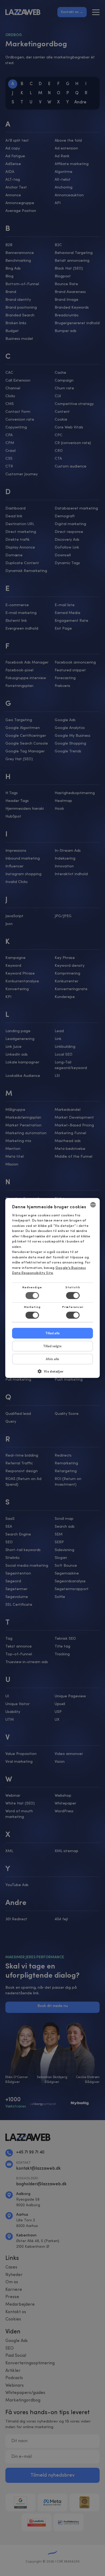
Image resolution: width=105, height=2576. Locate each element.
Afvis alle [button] (52, 1359)
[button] (53, 1373)
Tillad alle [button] (53, 1333)
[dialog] (52, 1288)
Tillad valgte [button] (52, 1346)
